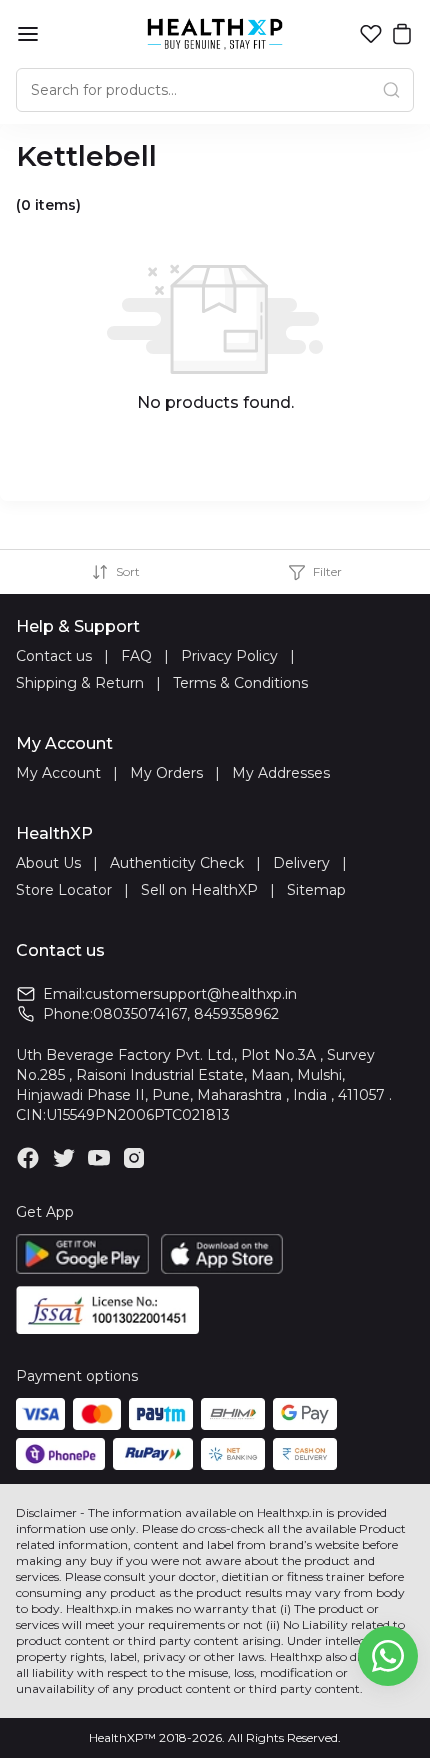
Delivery (301, 863)
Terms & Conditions (240, 683)
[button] (371, 34)
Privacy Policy (229, 656)
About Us (48, 863)
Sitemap (316, 890)
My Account (58, 773)
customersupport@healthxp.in (191, 994)
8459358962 (236, 1014)
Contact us (54, 656)
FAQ (136, 656)
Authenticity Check (177, 863)
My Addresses (281, 773)
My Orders (166, 773)
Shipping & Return (80, 683)
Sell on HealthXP (199, 890)
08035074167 (140, 1014)
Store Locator (64, 890)
